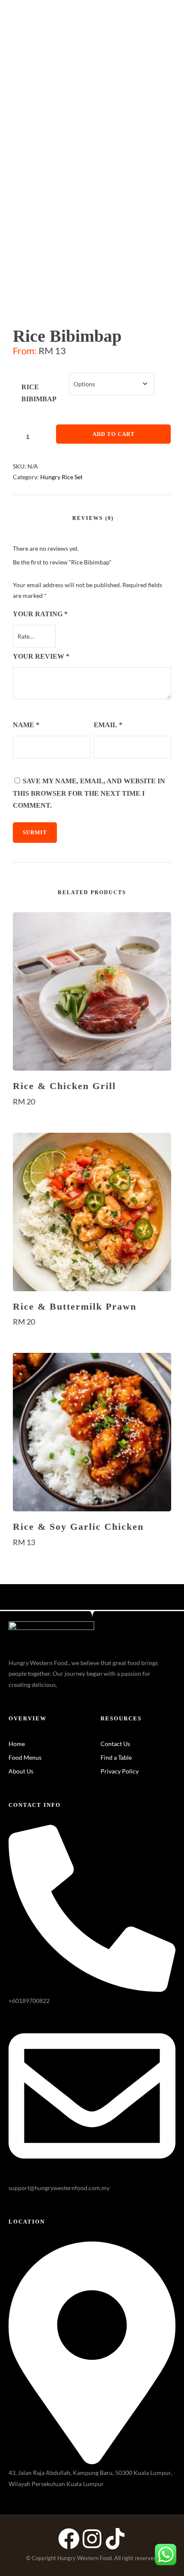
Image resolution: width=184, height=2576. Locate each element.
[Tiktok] (115, 2539)
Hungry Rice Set (61, 477)
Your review (41, 656)
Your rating (40, 614)
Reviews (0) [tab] (93, 518)
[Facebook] (69, 2539)
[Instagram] (92, 2539)
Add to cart (114, 434)
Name (26, 725)
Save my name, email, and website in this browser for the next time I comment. (89, 793)
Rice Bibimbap (39, 393)
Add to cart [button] (92, 1118)
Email (108, 725)
